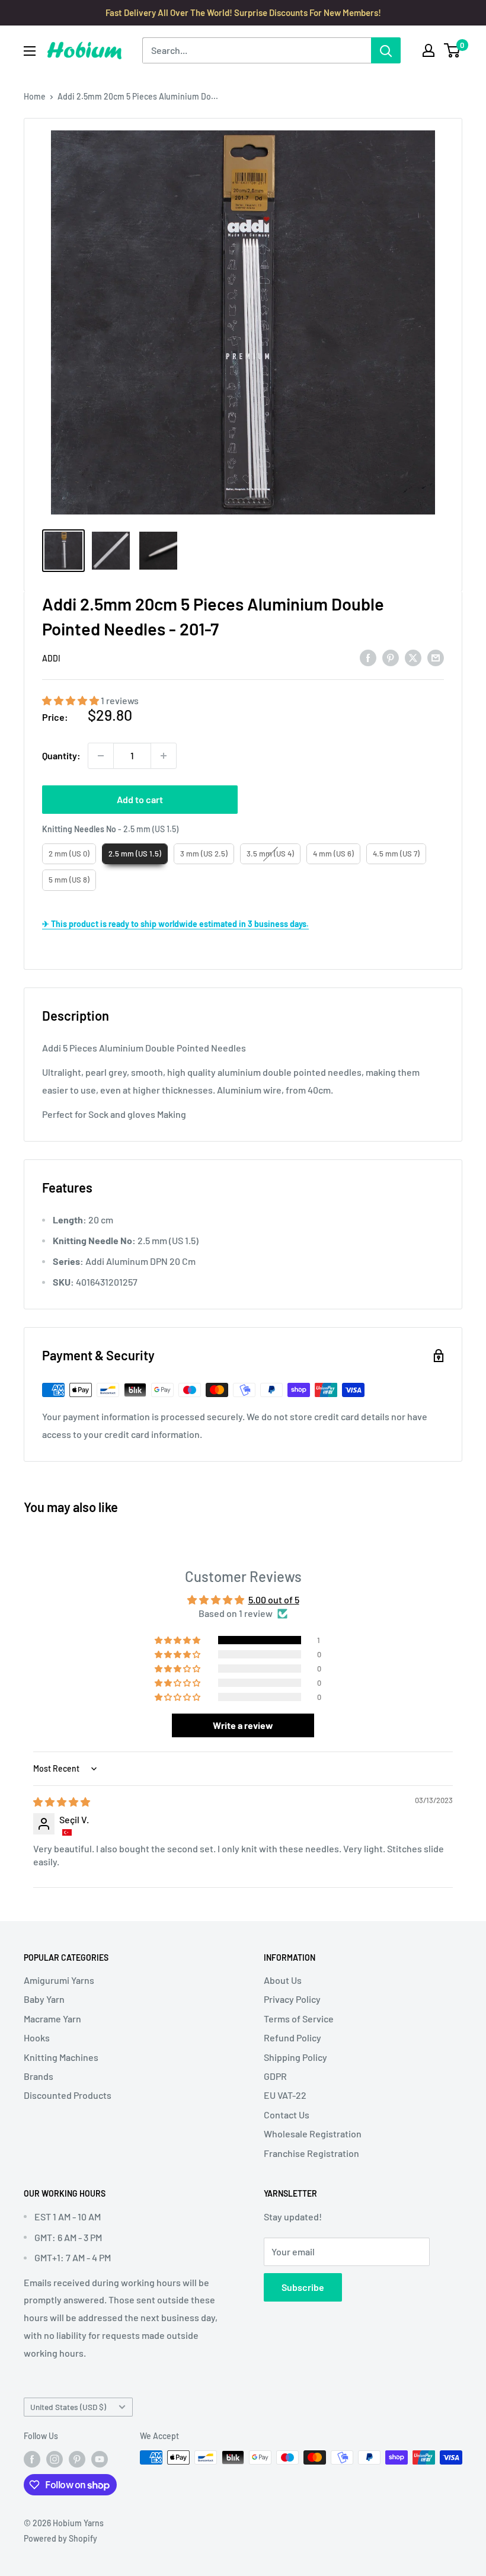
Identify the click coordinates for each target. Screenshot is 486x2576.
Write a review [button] (243, 1725)
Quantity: (61, 755)
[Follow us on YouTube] (100, 2459)
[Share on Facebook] (368, 657)
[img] (62, 1802)
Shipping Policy (295, 2057)
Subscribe (303, 2287)
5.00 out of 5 (274, 1599)
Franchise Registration (311, 2153)
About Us (283, 1980)
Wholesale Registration (313, 2134)
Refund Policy (292, 2038)
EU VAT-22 (285, 2095)
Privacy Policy (292, 1999)
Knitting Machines (61, 2057)
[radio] (69, 854)
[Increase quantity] (164, 756)
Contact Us (287, 2115)
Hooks (37, 2038)
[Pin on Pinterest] (391, 657)
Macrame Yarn (52, 2019)
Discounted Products (68, 2095)
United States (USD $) (68, 2407)
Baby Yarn (44, 1999)
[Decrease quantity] (101, 756)
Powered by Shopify (60, 2538)
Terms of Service (299, 2019)
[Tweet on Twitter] (413, 657)
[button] (71, 700)
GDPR (275, 2076)
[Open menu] (30, 51)
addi (51, 658)
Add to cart (140, 799)
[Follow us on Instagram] (55, 2459)
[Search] (386, 50)
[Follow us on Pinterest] (77, 2459)
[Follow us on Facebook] (32, 2459)
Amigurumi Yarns (59, 1980)
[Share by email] (436, 657)
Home (35, 96)
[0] (453, 50)
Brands (39, 2076)
